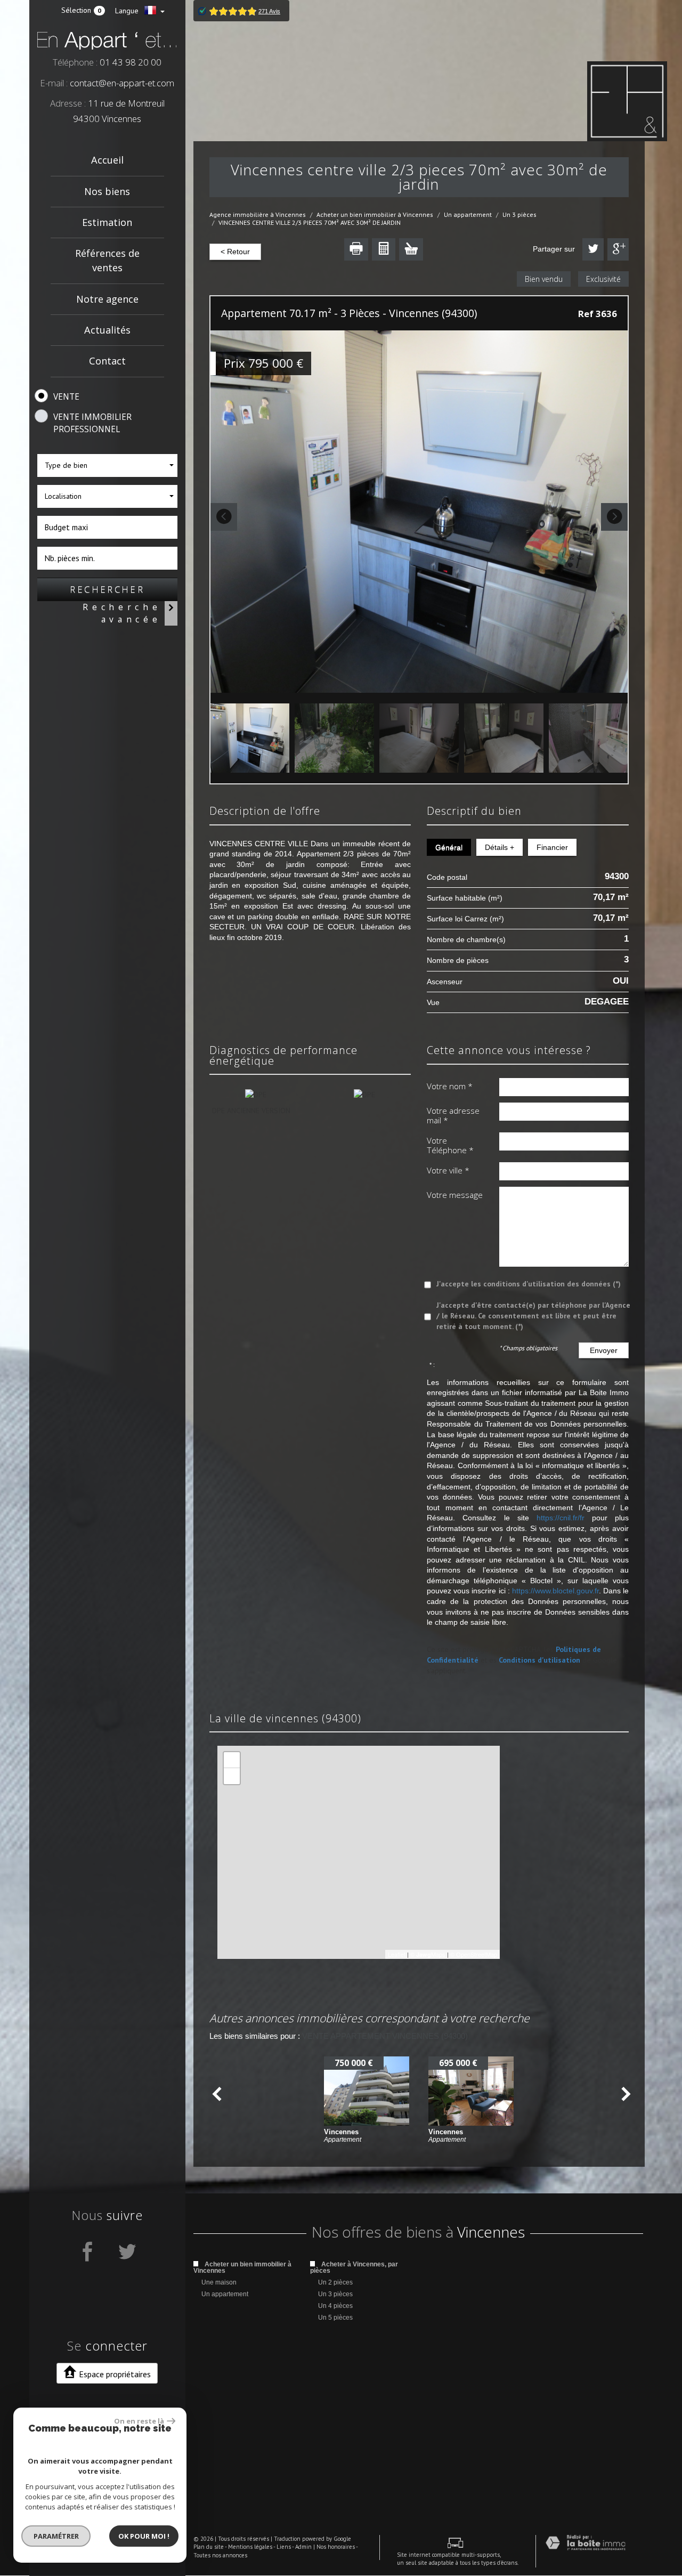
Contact (107, 361)
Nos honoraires (336, 2547)
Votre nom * (450, 1086)
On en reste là (139, 2421)
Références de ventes (107, 260)
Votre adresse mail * (453, 1116)
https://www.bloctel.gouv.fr (555, 1591)
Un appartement (468, 214)
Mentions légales (250, 2547)
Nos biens (107, 191)
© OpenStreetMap (474, 1954)
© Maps (428, 1954)
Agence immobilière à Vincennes (258, 214)
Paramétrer (56, 2536)
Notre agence (107, 299)
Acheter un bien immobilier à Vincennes (375, 214)
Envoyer (604, 1350)
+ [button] (232, 1760)
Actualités (107, 330)
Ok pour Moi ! (144, 2536)
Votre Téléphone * (450, 1145)
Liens (284, 2547)
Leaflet (397, 1954)
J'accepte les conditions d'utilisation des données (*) (529, 1284)
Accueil (107, 160)
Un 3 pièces (519, 214)
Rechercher (107, 589)
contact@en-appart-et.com (122, 83)
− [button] (232, 1776)
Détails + (500, 847)
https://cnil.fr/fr (561, 1518)
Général (449, 847)
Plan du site (209, 2547)
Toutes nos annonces (220, 2555)
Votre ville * (448, 1170)
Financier (552, 847)
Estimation (107, 222)
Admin (303, 2547)
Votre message (455, 1195)
